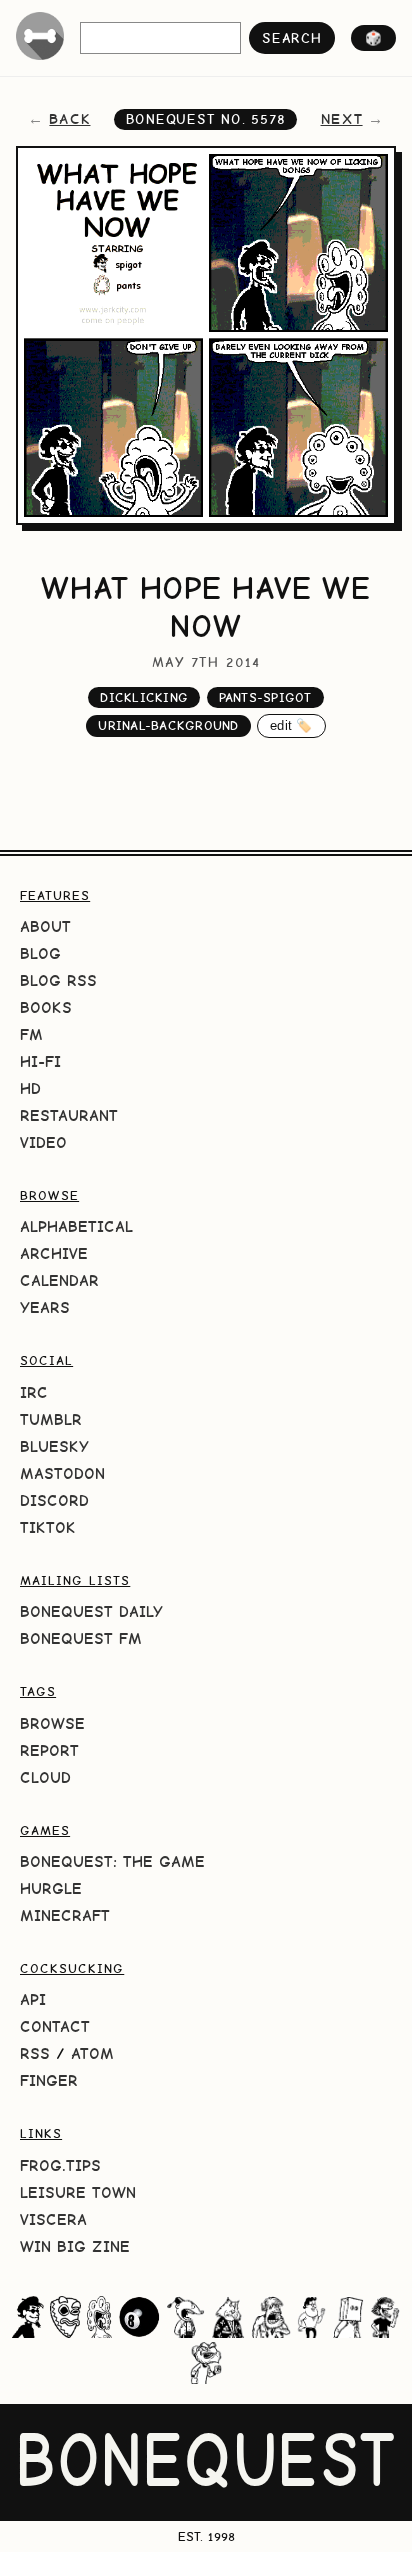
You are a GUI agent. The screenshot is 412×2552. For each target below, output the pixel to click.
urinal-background (168, 725)
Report (49, 1750)
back (69, 119)
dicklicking (144, 697)
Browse (52, 1723)
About (45, 926)
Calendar (59, 1280)
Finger (49, 2080)
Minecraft (65, 1915)
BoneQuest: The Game (112, 1861)
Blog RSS (58, 980)
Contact (55, 2026)
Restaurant (69, 1115)
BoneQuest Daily (91, 1611)
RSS (35, 2053)
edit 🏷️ (291, 725)
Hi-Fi (40, 1061)
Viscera (53, 2219)
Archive (54, 1253)
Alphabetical (76, 1226)
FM (31, 1034)
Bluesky (54, 1446)
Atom (92, 2053)
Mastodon (62, 1473)
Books (46, 1007)
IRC (34, 1392)
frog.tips (60, 2165)
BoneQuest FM (81, 1638)
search (291, 38)
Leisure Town (78, 2192)
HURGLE (51, 1888)
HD (30, 1088)
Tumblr (51, 1419)
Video (43, 1142)
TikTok (48, 1527)
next (342, 119)
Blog (40, 953)
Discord (54, 1500)
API (33, 1999)
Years (45, 1307)
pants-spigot (265, 697)
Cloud (45, 1777)
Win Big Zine (75, 2246)
